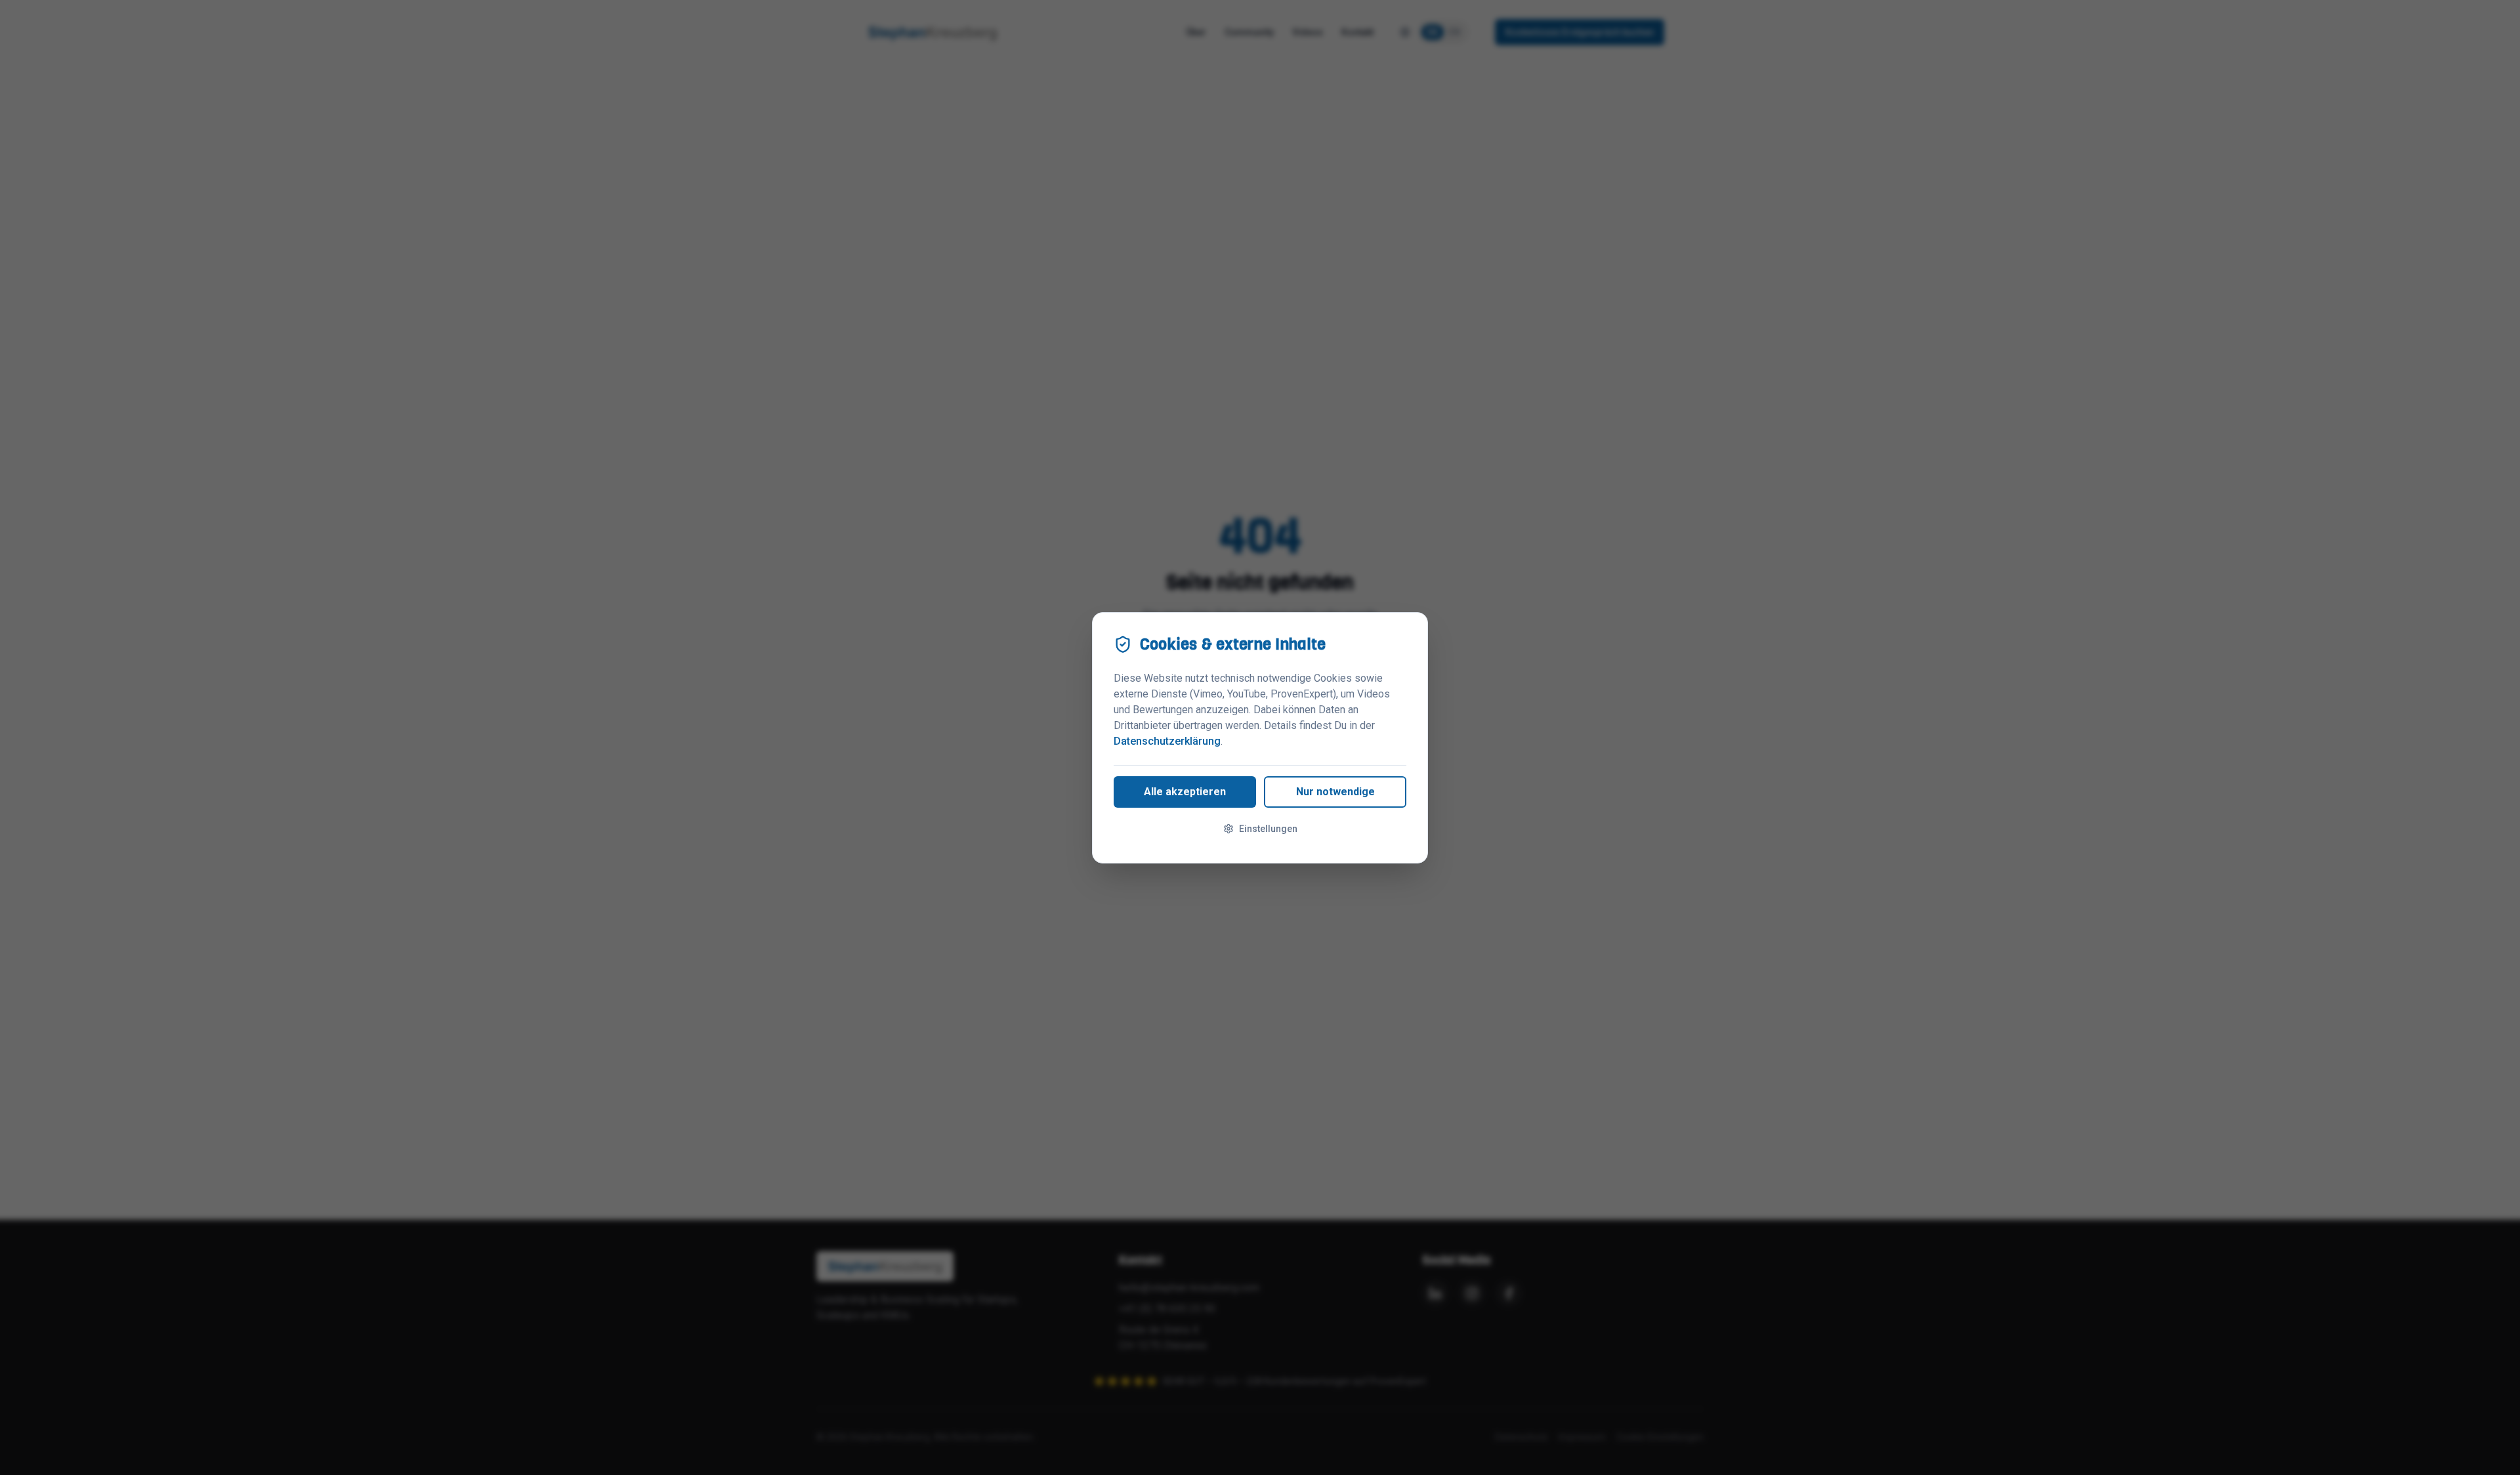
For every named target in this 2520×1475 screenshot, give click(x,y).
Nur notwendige (1335, 792)
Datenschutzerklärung (1167, 741)
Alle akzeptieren (1185, 792)
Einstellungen (1268, 829)
